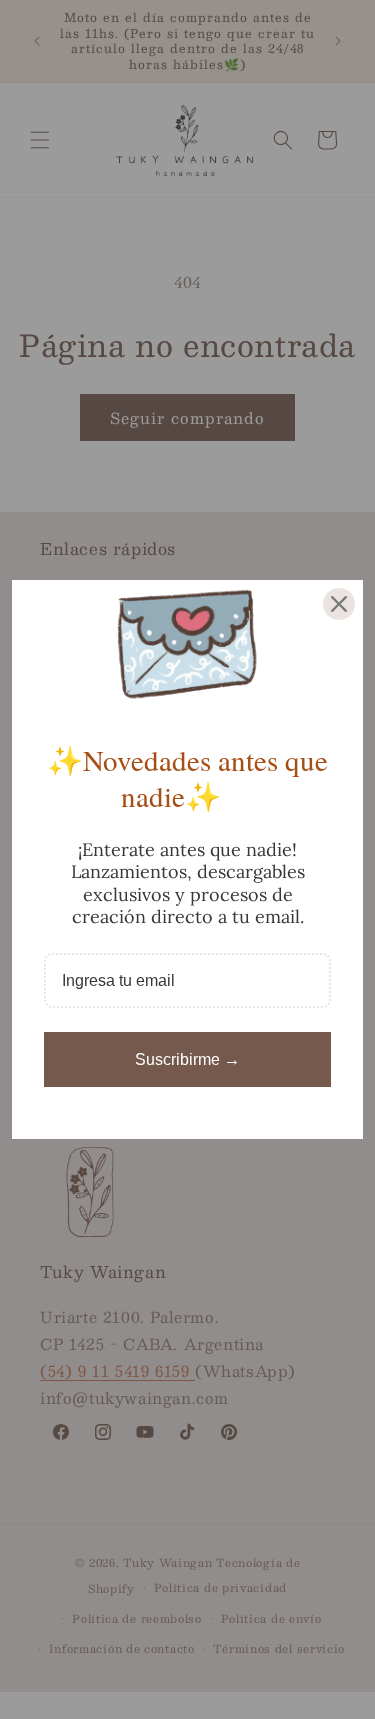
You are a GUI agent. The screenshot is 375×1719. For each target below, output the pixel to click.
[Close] (339, 604)
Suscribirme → (187, 1059)
